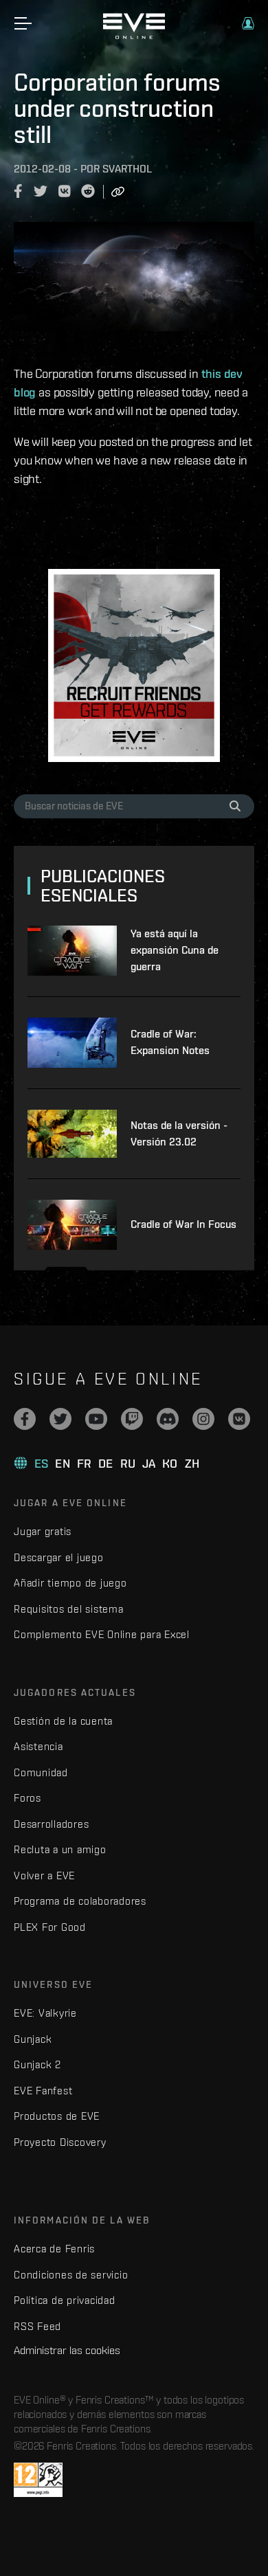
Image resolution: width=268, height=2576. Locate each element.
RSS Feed (37, 2326)
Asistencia (38, 1746)
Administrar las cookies (67, 2350)
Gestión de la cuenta (63, 1721)
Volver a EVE (44, 1875)
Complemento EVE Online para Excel (102, 1634)
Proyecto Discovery (60, 2142)
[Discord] (168, 1419)
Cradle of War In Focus (183, 1224)
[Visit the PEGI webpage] (38, 2480)
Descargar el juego (59, 1557)
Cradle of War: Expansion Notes (170, 1042)
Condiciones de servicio (71, 2275)
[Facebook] (25, 1419)
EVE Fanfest (43, 2091)
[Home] (134, 36)
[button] (248, 23)
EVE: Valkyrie (45, 2013)
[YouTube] (96, 1419)
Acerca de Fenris (54, 2249)
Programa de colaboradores (80, 1901)
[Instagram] (203, 1419)
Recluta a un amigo (60, 1849)
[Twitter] (60, 1419)
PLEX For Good (50, 1927)
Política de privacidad (65, 2300)
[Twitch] (132, 1419)
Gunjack (33, 2039)
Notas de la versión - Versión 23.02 (179, 1133)
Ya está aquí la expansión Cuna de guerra (175, 950)
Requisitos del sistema (69, 1609)
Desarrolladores (51, 1824)
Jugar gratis (43, 1531)
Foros (27, 1798)
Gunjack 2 (37, 2064)
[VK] (239, 1419)
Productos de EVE (57, 2116)
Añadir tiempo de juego (70, 1583)
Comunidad (41, 1772)
